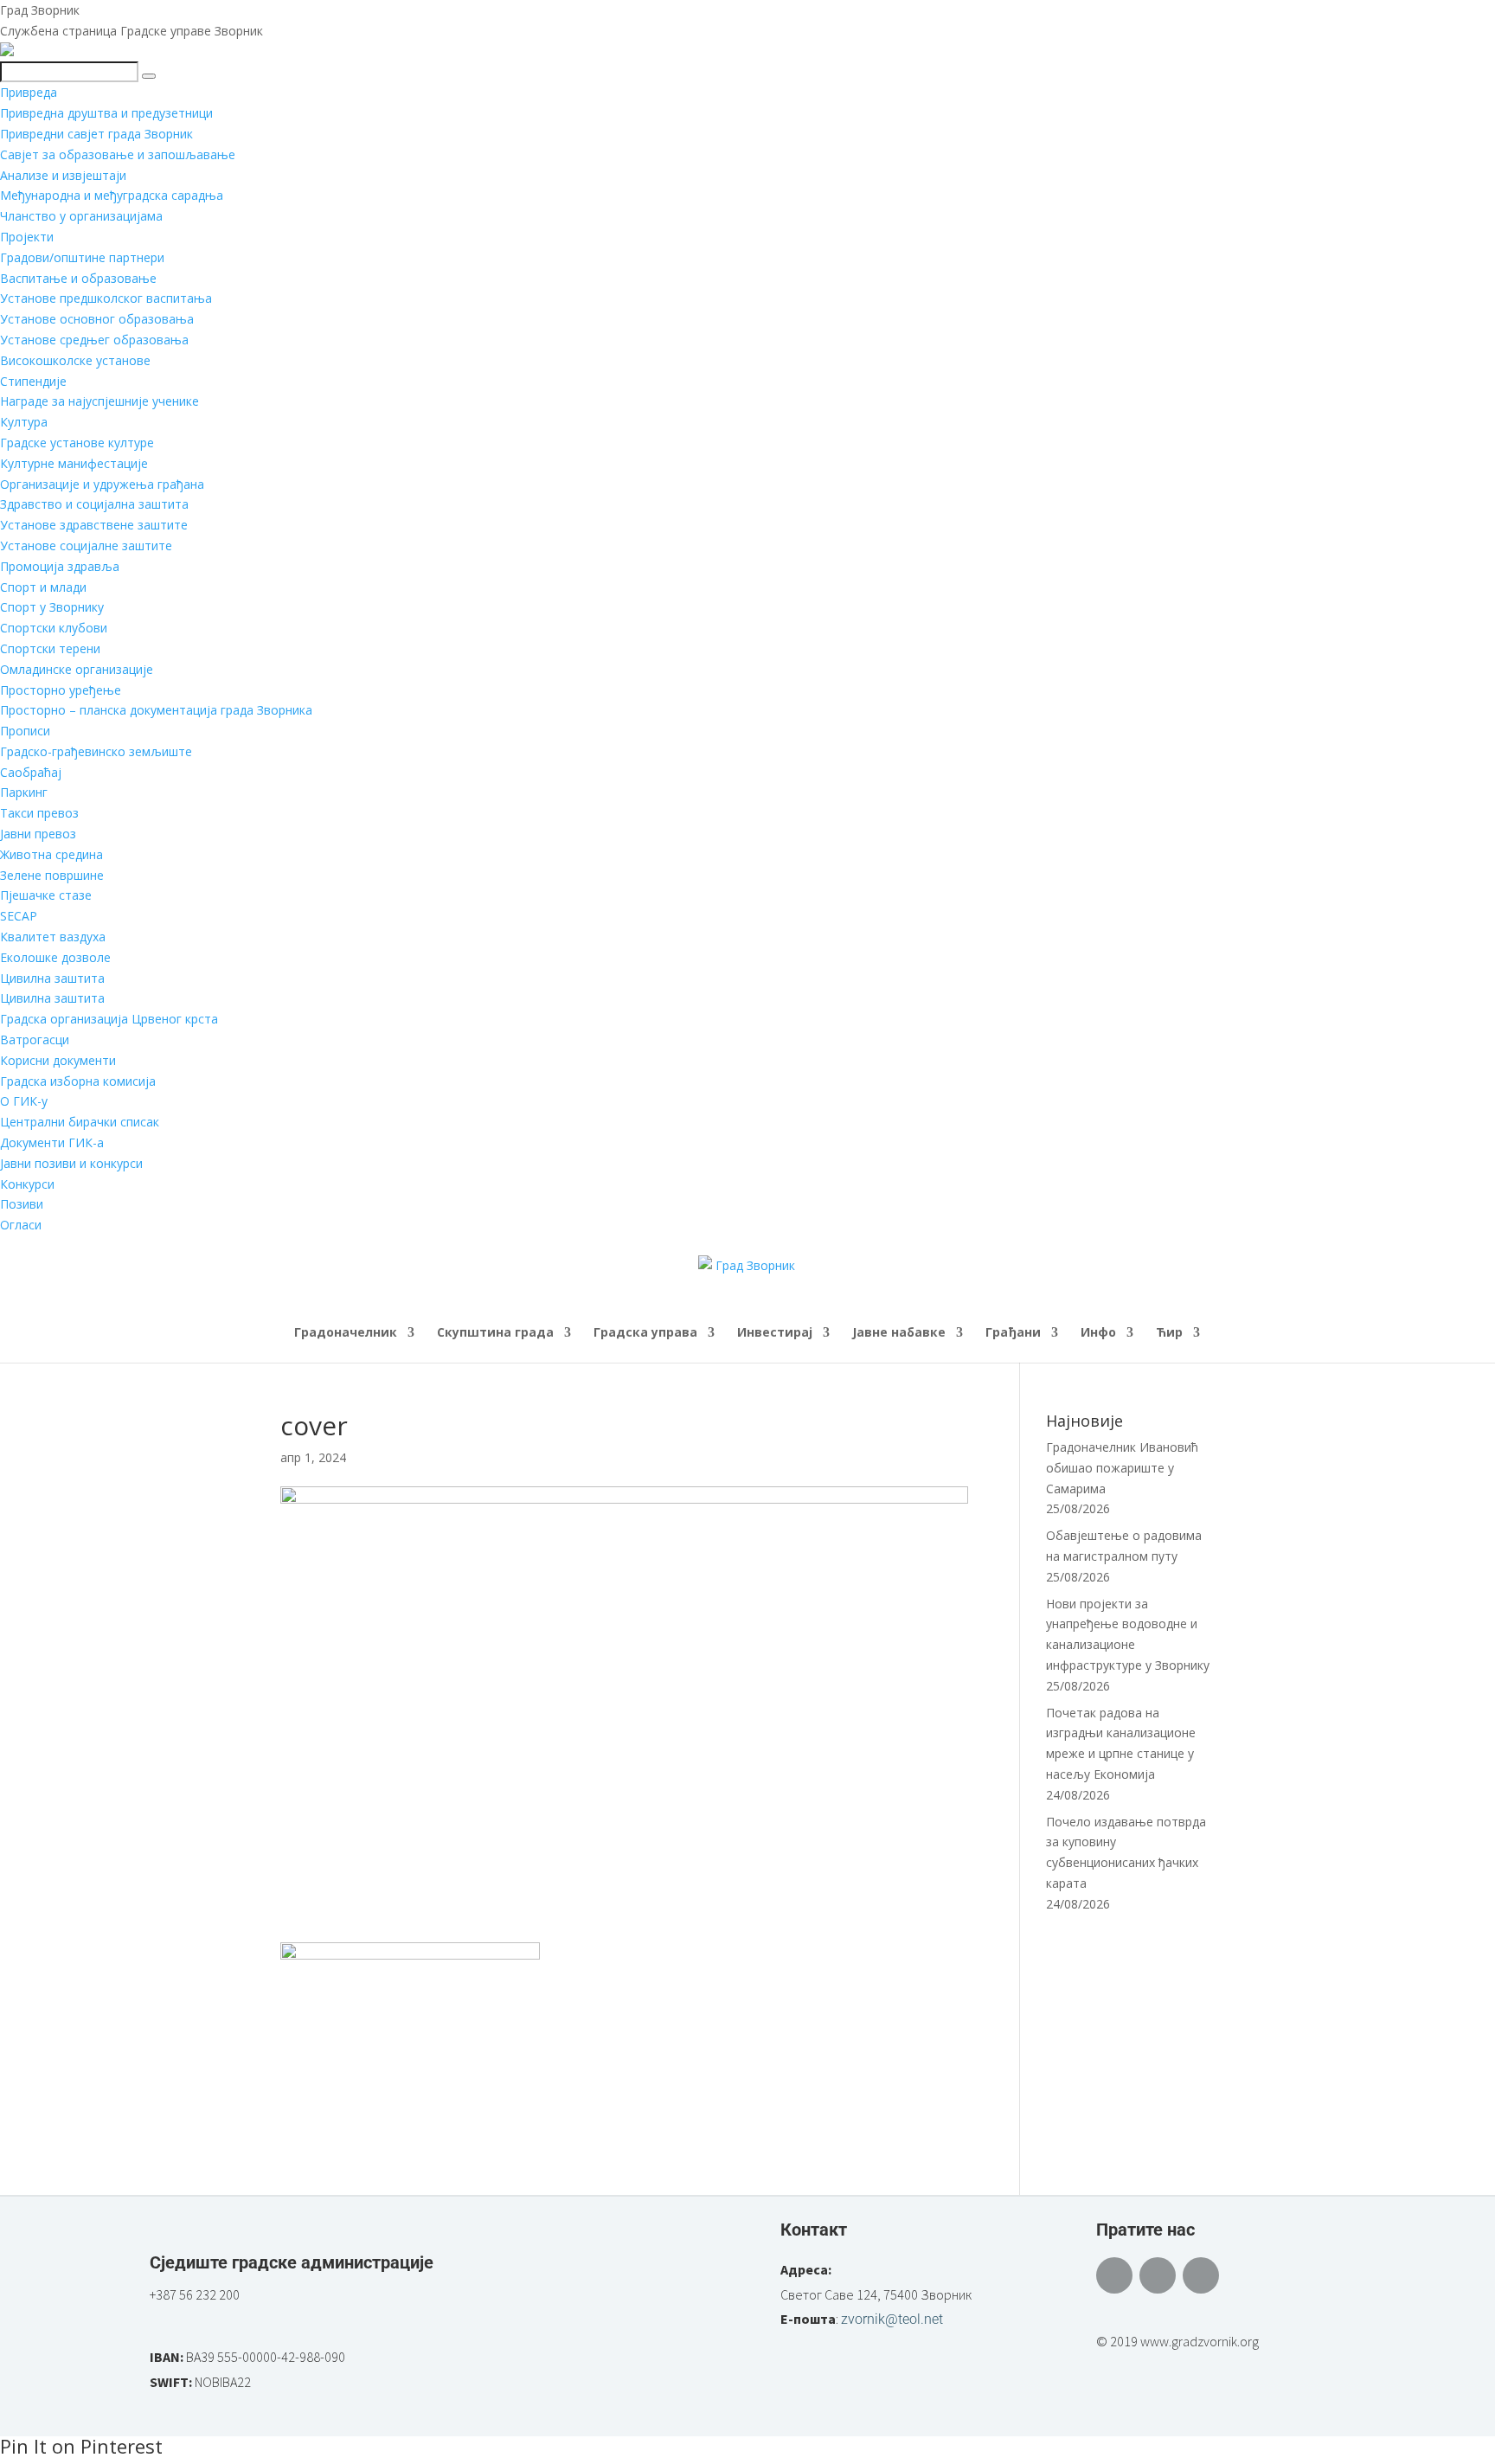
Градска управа (645, 1333)
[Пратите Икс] (1158, 2275)
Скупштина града (495, 1333)
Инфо (1098, 1333)
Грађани (1013, 1333)
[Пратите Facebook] (1114, 2275)
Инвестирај (775, 1333)
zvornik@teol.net (892, 2319)
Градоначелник (346, 1333)
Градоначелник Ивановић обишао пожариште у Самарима (1122, 1468)
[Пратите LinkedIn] (1201, 2275)
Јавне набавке (899, 1333)
